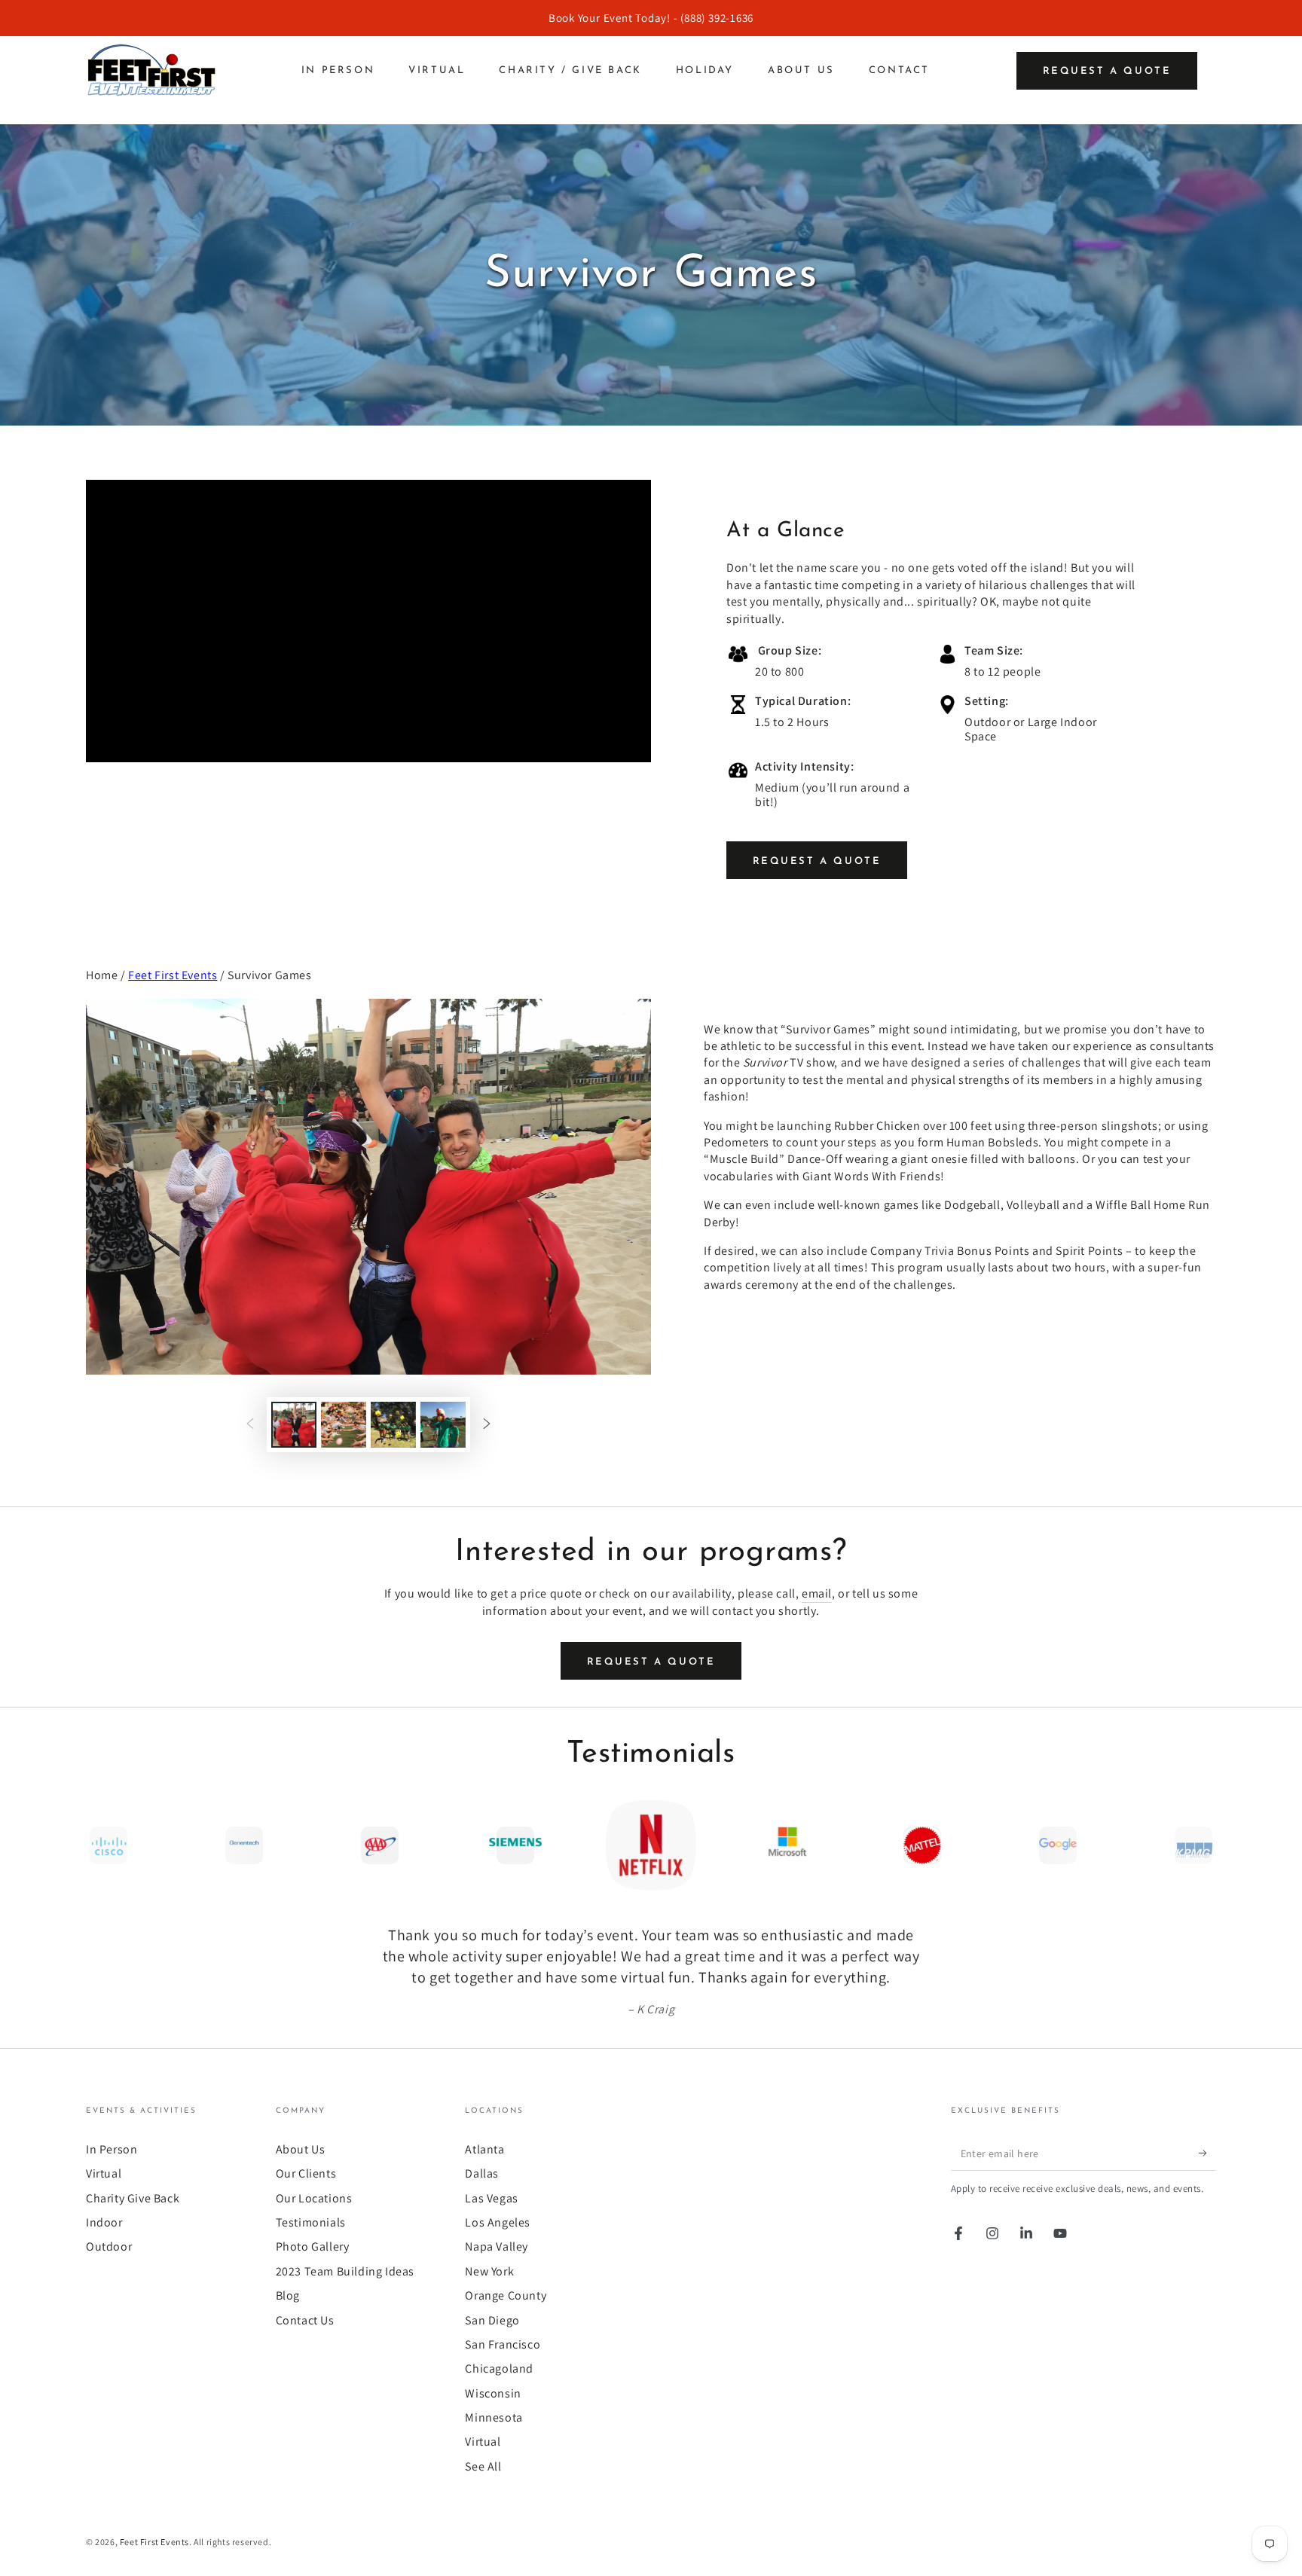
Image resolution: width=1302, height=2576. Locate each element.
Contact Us (305, 2320)
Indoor (104, 2222)
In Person (112, 2149)
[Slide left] (250, 1425)
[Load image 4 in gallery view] (443, 1425)
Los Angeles (498, 2222)
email (817, 1593)
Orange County (506, 2295)
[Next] (1201, 1845)
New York (489, 2271)
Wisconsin (493, 2393)
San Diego (492, 2320)
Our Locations (314, 2198)
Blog (288, 2295)
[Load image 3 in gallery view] (393, 1425)
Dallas (482, 2173)
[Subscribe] (1207, 2153)
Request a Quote (1107, 71)
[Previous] (101, 1845)
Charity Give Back (133, 2198)
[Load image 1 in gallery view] (294, 1425)
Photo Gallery (313, 2246)
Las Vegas (491, 2198)
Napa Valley (497, 2246)
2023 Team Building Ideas (345, 2271)
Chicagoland (499, 2368)
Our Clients (306, 2173)
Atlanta (484, 2149)
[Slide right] (487, 1425)
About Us (301, 2149)
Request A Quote (817, 861)
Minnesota (494, 2417)
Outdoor (109, 2246)
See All (483, 2466)
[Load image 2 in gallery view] (344, 1425)
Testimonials (311, 2222)
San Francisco (503, 2344)
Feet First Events (173, 975)
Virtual (104, 2173)
